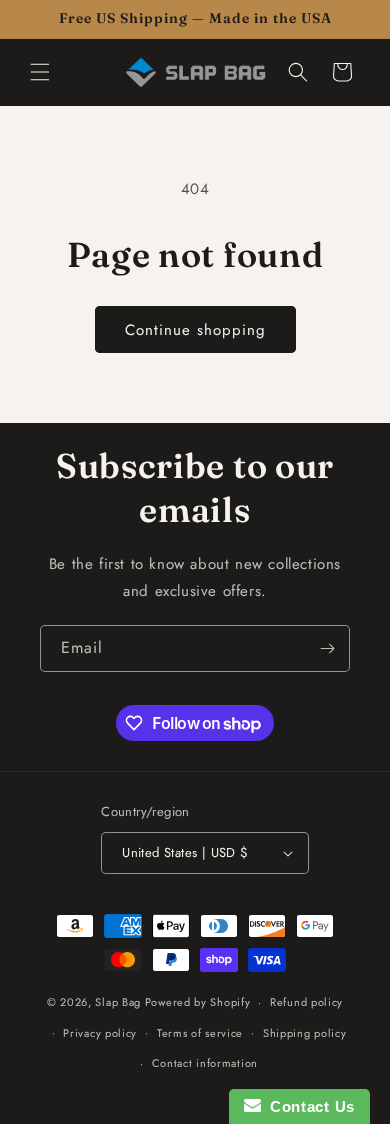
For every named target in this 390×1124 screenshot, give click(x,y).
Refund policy (306, 1002)
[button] (40, 72)
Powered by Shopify (198, 1002)
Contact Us (308, 1106)
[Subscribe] (327, 648)
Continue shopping (195, 330)
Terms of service (200, 1033)
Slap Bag (118, 1002)
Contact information (205, 1063)
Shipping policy (305, 1033)
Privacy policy (100, 1033)
